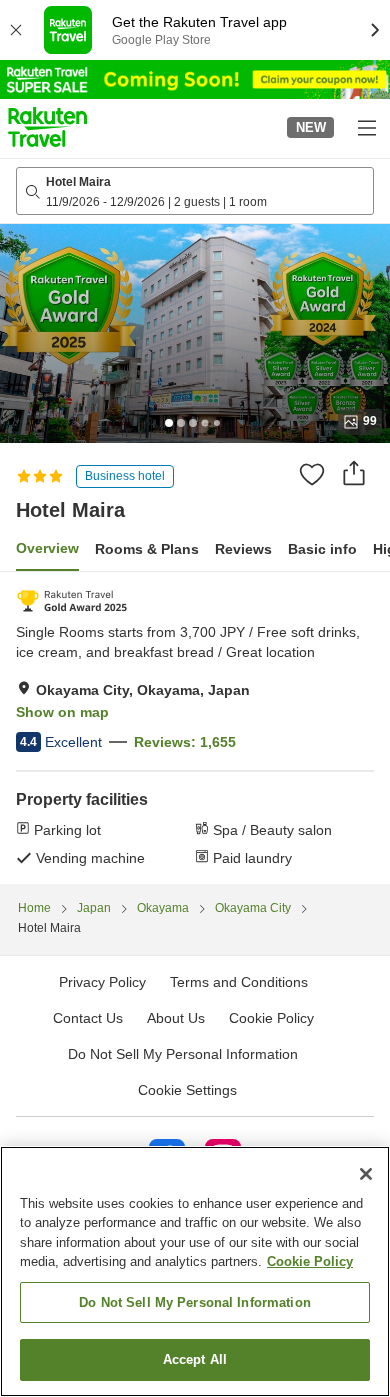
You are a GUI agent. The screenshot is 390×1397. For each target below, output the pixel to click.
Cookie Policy (310, 1261)
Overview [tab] (47, 548)
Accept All (195, 1359)
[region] (195, 1271)
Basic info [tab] (322, 549)
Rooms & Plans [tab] (147, 549)
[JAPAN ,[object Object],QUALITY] (72, 601)
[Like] (312, 474)
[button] (47, 127)
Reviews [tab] (243, 549)
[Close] (366, 1174)
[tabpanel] (195, 728)
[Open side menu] (366, 127)
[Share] (354, 473)
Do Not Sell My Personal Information (195, 1302)
